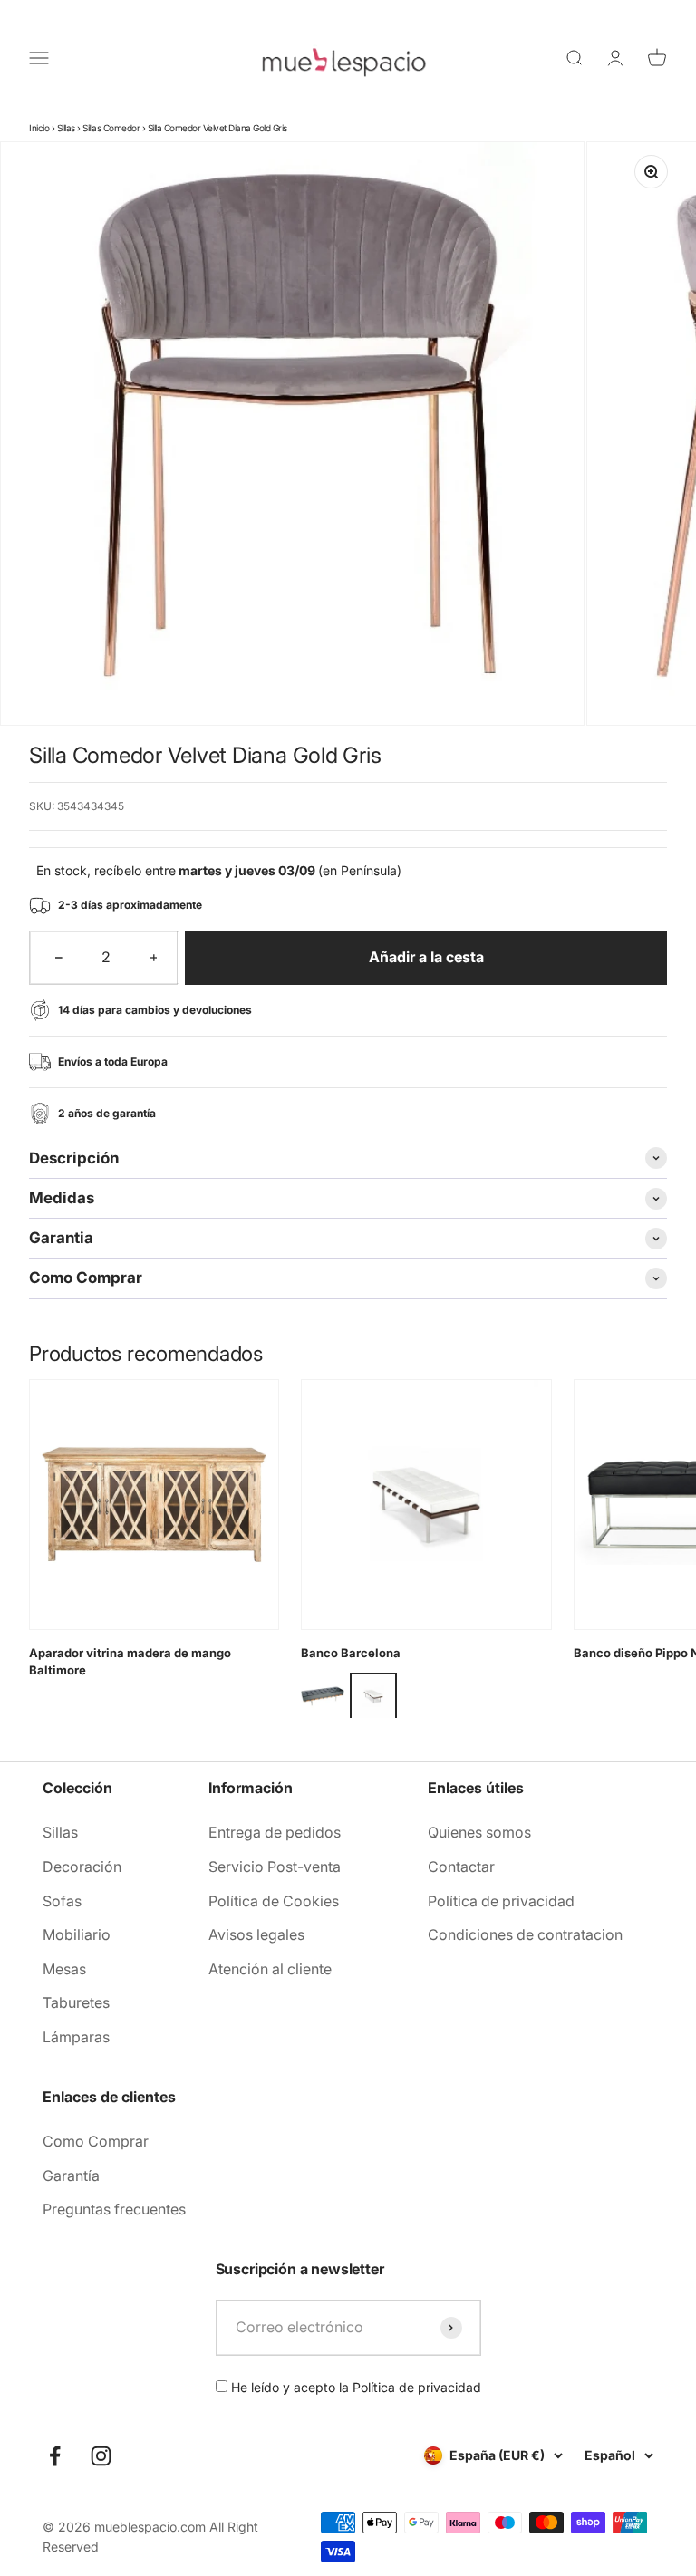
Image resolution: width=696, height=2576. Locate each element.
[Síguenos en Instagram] (101, 2456)
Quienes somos (479, 1832)
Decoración (82, 1867)
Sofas (62, 1901)
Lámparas (76, 2037)
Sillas (66, 128)
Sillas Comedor (111, 128)
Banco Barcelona (351, 1653)
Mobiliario (77, 1934)
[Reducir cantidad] (59, 958)
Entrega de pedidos (275, 1832)
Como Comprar (96, 2141)
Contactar (461, 1867)
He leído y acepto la (354, 2387)
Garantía (71, 2176)
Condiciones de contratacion (525, 1934)
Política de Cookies (274, 1901)
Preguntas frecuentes (114, 2209)
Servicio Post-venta (275, 1867)
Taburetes (76, 2002)
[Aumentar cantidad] (154, 958)
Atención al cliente (270, 1969)
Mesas (64, 1969)
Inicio (39, 128)
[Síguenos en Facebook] (55, 2456)
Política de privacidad (501, 1901)
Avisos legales (256, 1934)
